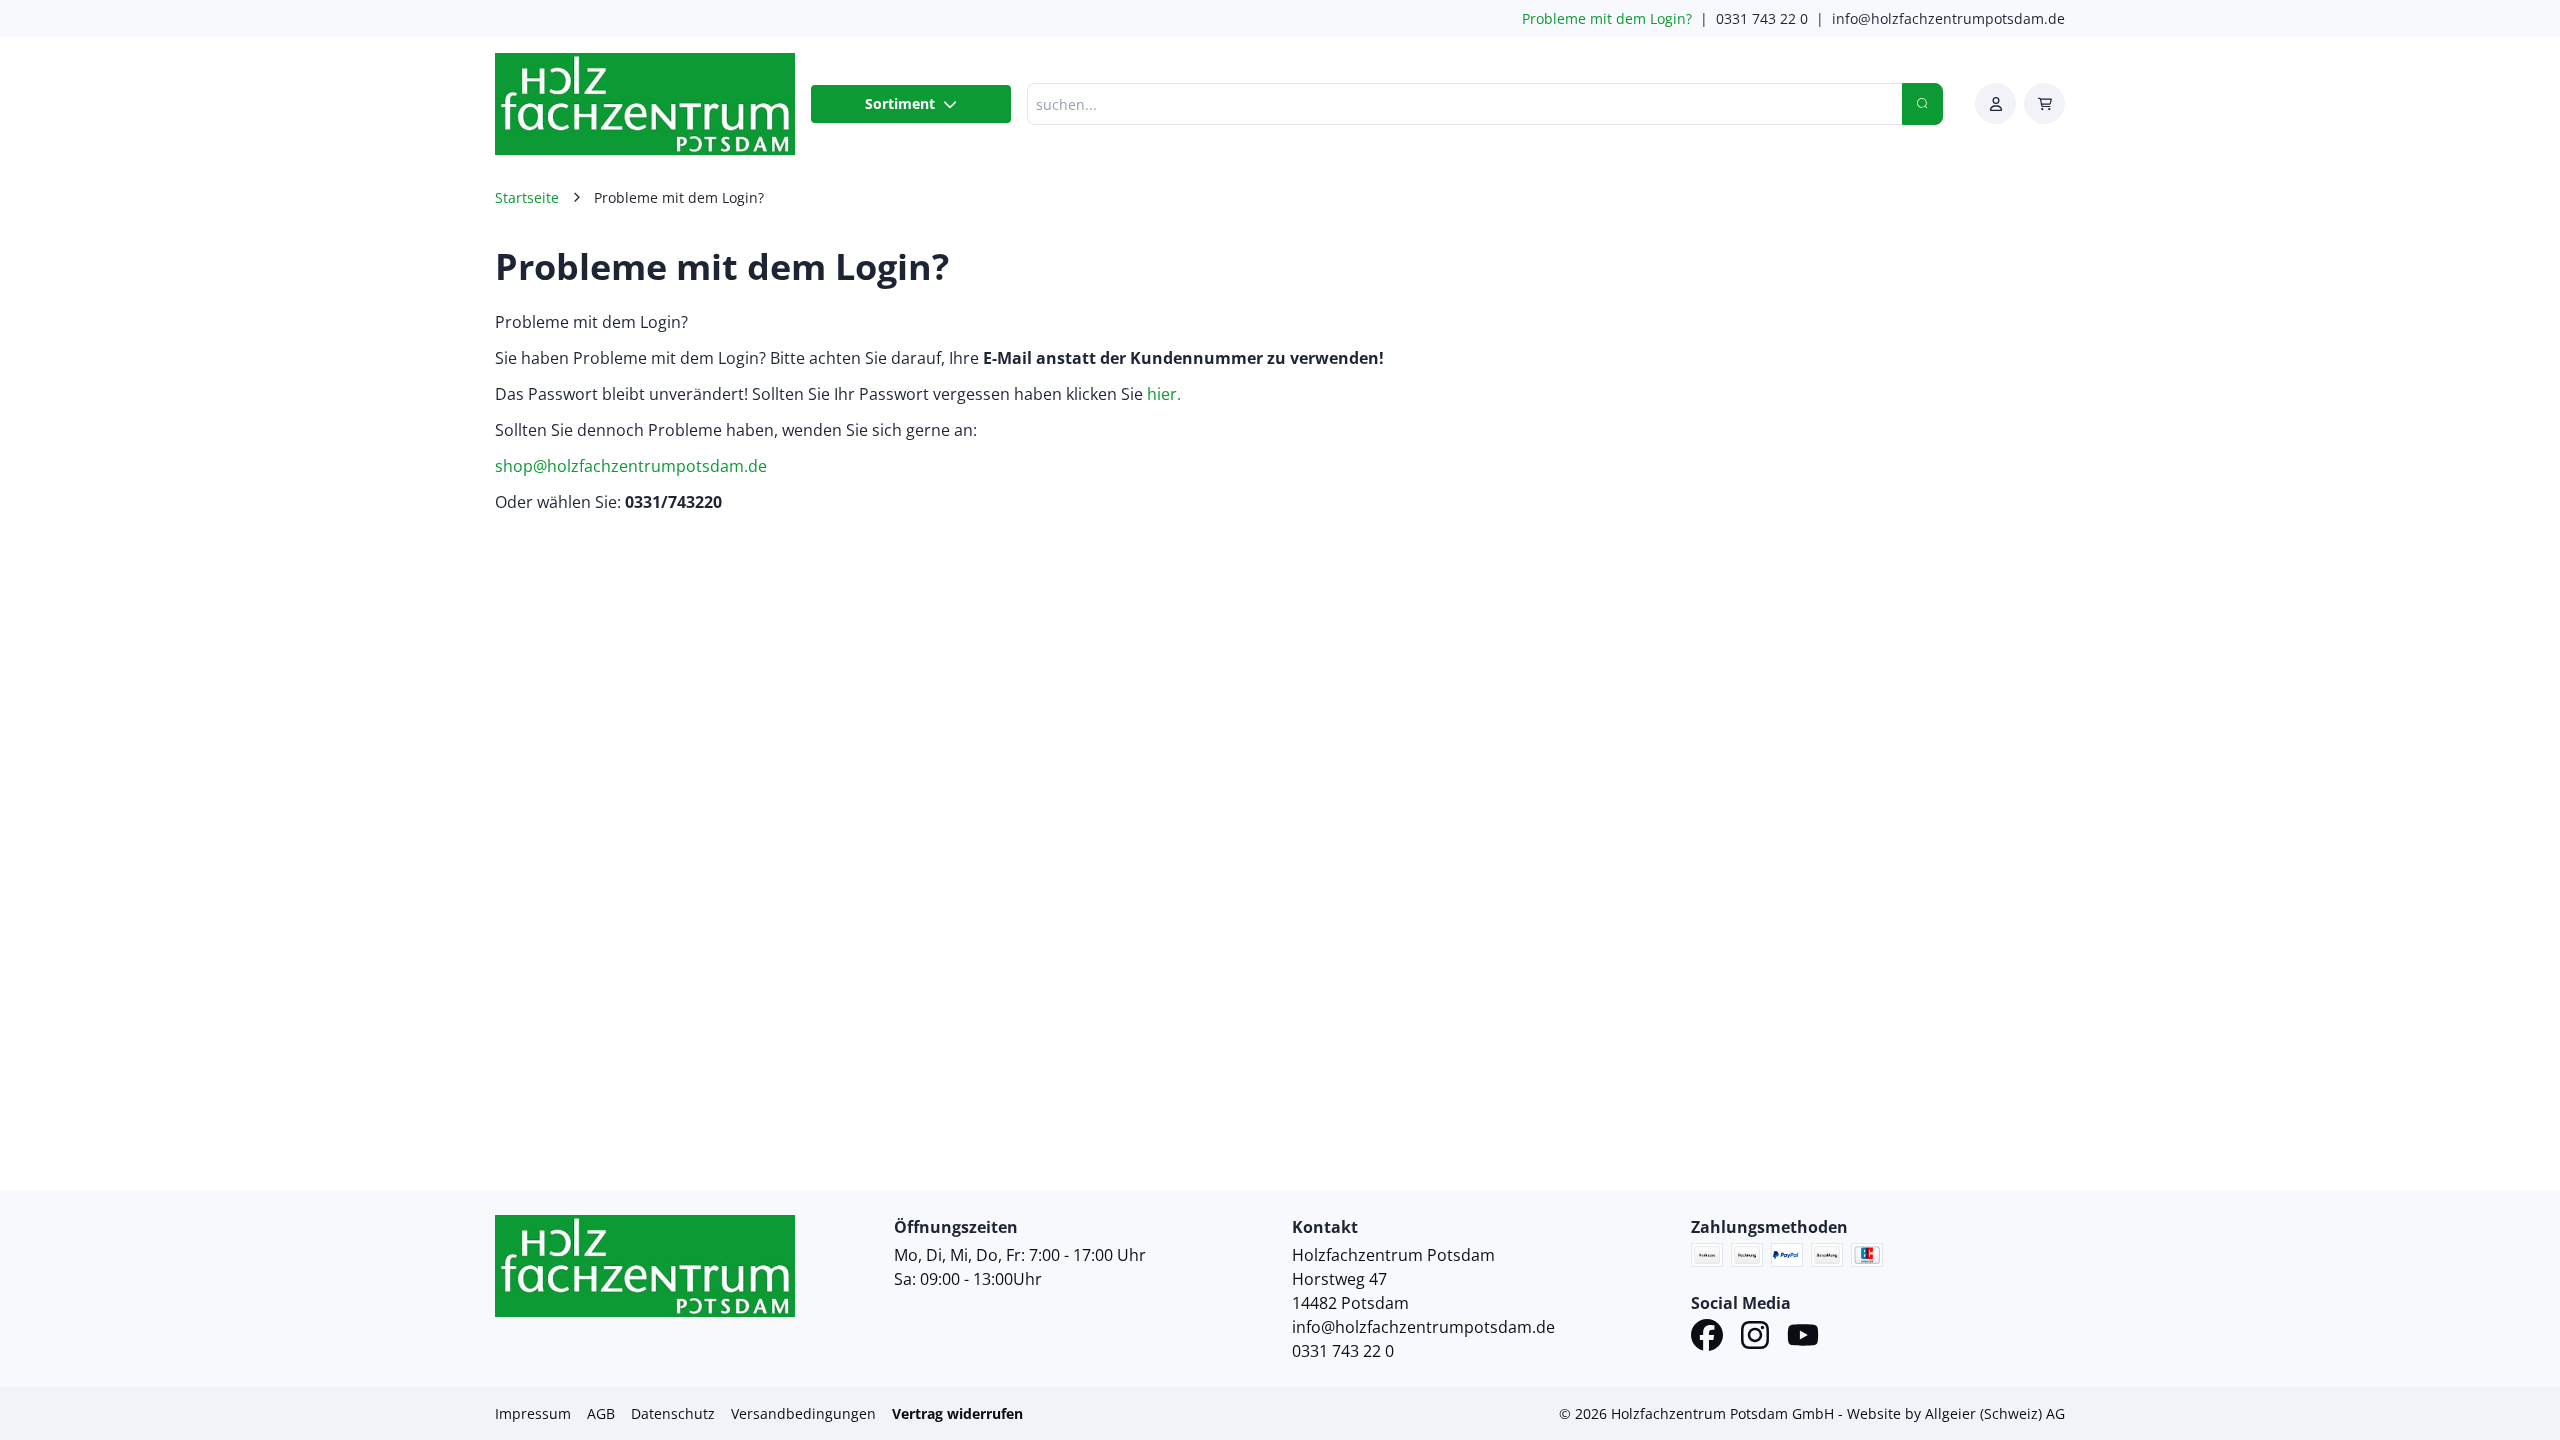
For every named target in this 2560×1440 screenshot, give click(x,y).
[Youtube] (1803, 1338)
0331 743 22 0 (1762, 18)
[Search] (1922, 104)
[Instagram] (1755, 1338)
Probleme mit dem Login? (1607, 18)
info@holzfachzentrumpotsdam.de (1948, 18)
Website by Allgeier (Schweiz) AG (1956, 1413)
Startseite (527, 197)
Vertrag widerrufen (957, 1413)
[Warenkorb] (2044, 103)
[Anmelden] (1995, 103)
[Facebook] (1707, 1338)
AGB (601, 1413)
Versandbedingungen (803, 1413)
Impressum (533, 1413)
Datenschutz (673, 1413)
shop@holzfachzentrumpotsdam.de (631, 466)
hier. (1162, 394)
